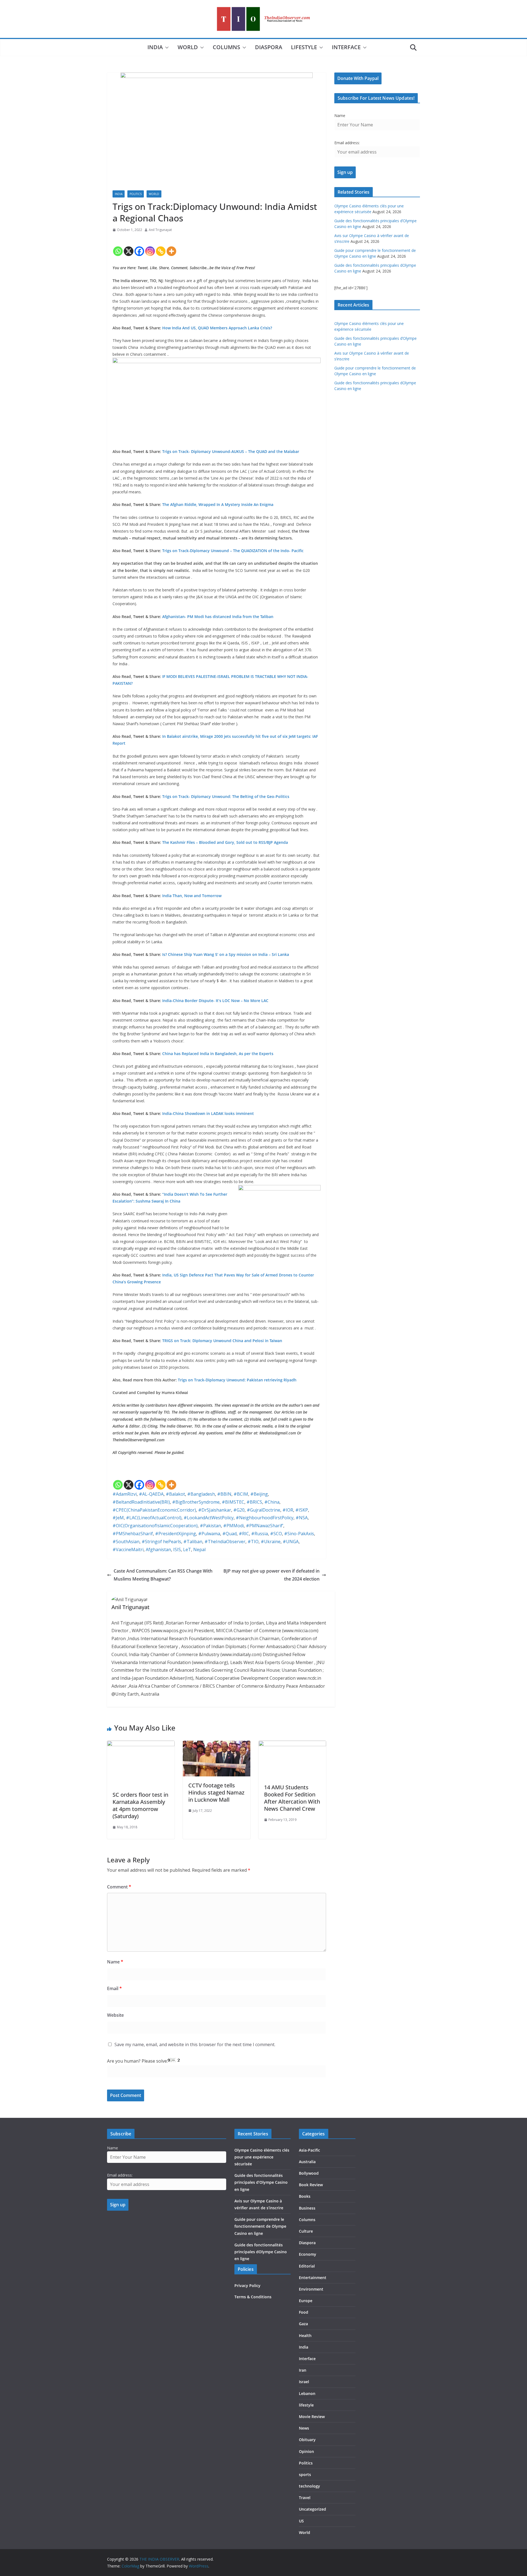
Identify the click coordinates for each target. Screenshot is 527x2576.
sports (305, 2475)
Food (304, 2312)
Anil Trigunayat (160, 230)
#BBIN (224, 1494)
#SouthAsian (126, 1542)
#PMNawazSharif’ (265, 1526)
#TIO (253, 1542)
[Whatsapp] (118, 246)
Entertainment (313, 2278)
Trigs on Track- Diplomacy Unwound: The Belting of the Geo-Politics (226, 796)
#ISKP (302, 1510)
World (188, 47)
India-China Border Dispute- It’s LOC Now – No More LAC (216, 1001)
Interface (346, 47)
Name (115, 1962)
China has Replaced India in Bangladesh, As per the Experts (218, 1054)
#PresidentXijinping (176, 1534)
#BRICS (254, 1502)
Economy (308, 2254)
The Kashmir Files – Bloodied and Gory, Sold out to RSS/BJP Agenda (225, 842)
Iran (303, 2370)
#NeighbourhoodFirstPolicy (265, 1518)
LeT (187, 1550)
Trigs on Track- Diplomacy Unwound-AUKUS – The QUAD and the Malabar (231, 451)
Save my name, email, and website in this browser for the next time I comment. (195, 2044)
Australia (307, 2162)
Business (307, 2208)
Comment (119, 1887)
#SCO (276, 1534)
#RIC (244, 1534)
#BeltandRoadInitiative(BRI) (141, 1502)
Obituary (307, 2440)
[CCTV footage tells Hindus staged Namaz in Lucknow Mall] (217, 1745)
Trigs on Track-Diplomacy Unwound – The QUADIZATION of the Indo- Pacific (233, 551)
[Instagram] (150, 246)
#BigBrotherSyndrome (196, 1502)
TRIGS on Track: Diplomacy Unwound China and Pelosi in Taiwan (222, 1341)
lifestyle (304, 47)
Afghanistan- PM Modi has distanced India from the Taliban (219, 617)
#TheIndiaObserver (225, 1542)
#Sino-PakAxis (299, 1534)
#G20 (239, 1510)
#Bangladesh (201, 1494)
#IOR (288, 1510)
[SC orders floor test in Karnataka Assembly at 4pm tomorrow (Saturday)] (141, 1745)
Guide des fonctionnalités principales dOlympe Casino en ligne (261, 2252)
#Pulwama (209, 1534)
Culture (306, 2231)
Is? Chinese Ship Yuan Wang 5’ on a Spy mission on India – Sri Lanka (226, 954)
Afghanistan (158, 1550)
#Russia (260, 1534)
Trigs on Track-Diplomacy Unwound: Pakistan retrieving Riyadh (237, 1380)
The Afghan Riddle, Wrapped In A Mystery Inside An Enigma (218, 504)
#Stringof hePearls (161, 1542)
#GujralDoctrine (263, 1510)
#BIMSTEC (233, 1502)
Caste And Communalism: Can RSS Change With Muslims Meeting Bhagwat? (163, 1575)
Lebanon (307, 2393)
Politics (136, 194)
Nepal (199, 1550)
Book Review (311, 2185)
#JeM (118, 1518)
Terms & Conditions (253, 2297)
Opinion (306, 2451)
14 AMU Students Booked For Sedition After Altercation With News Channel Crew (292, 1798)
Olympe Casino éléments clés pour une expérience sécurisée (262, 2157)
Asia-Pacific (309, 2150)
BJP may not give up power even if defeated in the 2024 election (271, 1575)
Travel (305, 2498)
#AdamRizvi (125, 1494)
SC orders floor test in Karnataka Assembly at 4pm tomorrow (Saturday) (140, 1805)
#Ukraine (271, 1542)
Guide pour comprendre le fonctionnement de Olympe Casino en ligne (260, 2226)
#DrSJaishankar (215, 1510)
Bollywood (309, 2173)
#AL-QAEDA (151, 1494)
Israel (304, 2382)
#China (272, 1502)
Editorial (307, 2266)
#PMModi (233, 1526)
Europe (306, 2301)
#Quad (229, 1534)
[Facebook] (139, 246)
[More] (171, 246)
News (304, 2428)
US (301, 2521)
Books (305, 2196)
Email (114, 1988)
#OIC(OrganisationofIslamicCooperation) (155, 1526)
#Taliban (193, 1542)
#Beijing (259, 1494)
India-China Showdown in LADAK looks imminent (208, 1113)
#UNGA (291, 1542)
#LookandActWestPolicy (209, 1518)
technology (309, 2486)
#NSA (302, 1518)
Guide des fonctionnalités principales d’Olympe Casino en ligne (261, 2182)
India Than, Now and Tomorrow (192, 896)
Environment (311, 2289)
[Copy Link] (161, 246)
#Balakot (175, 1494)
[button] (166, 48)
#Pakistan (210, 1526)
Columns (226, 47)
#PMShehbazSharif (133, 1534)
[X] (129, 246)
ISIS (177, 1550)
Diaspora (269, 47)
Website (115, 2015)
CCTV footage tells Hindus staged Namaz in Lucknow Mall (216, 1792)
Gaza (303, 2324)
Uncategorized (312, 2509)
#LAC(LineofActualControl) (154, 1518)
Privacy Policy (247, 2286)
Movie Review (312, 2417)
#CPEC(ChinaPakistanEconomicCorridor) (154, 1510)
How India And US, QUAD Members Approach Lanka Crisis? (217, 328)
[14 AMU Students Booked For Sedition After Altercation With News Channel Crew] (292, 1745)
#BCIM (241, 1494)
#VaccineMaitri (128, 1550)
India (155, 47)
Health (305, 2336)
